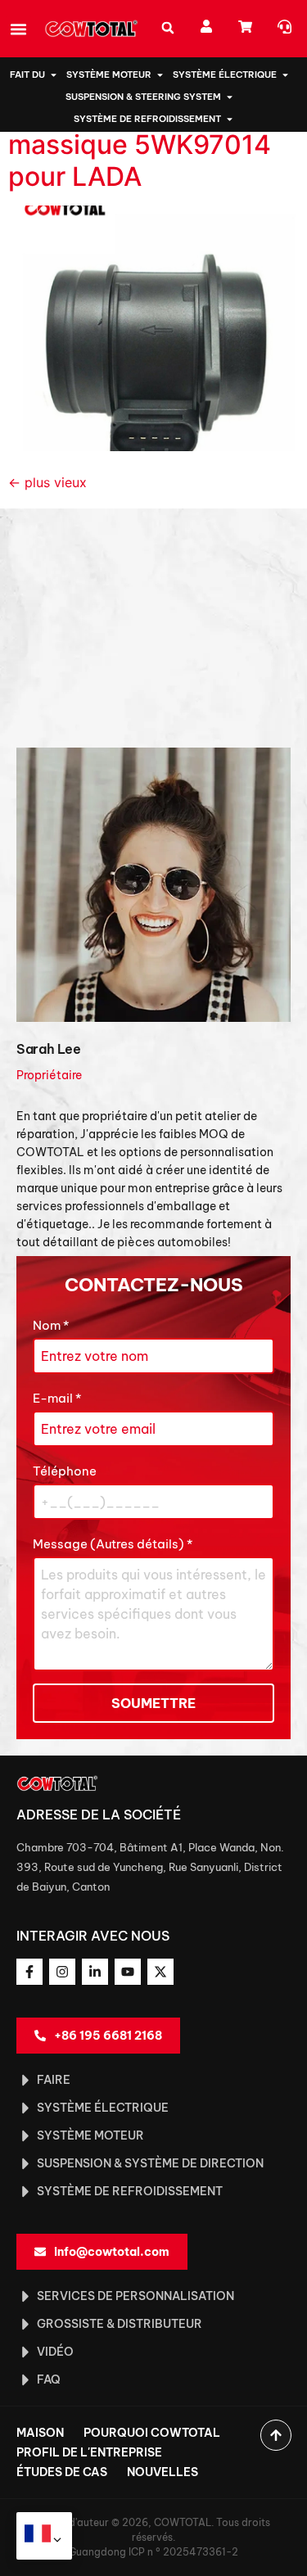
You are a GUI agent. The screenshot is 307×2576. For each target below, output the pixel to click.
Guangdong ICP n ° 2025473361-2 (153, 2552)
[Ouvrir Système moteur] (160, 75)
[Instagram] (62, 1972)
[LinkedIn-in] (95, 1972)
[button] (19, 29)
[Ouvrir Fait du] (54, 75)
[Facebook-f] (29, 1972)
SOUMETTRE (153, 1703)
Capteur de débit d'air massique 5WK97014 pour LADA (144, 145)
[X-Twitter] (160, 1972)
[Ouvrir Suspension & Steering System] (230, 97)
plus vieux (47, 482)
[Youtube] (128, 1972)
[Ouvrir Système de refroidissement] (230, 119)
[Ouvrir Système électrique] (285, 75)
